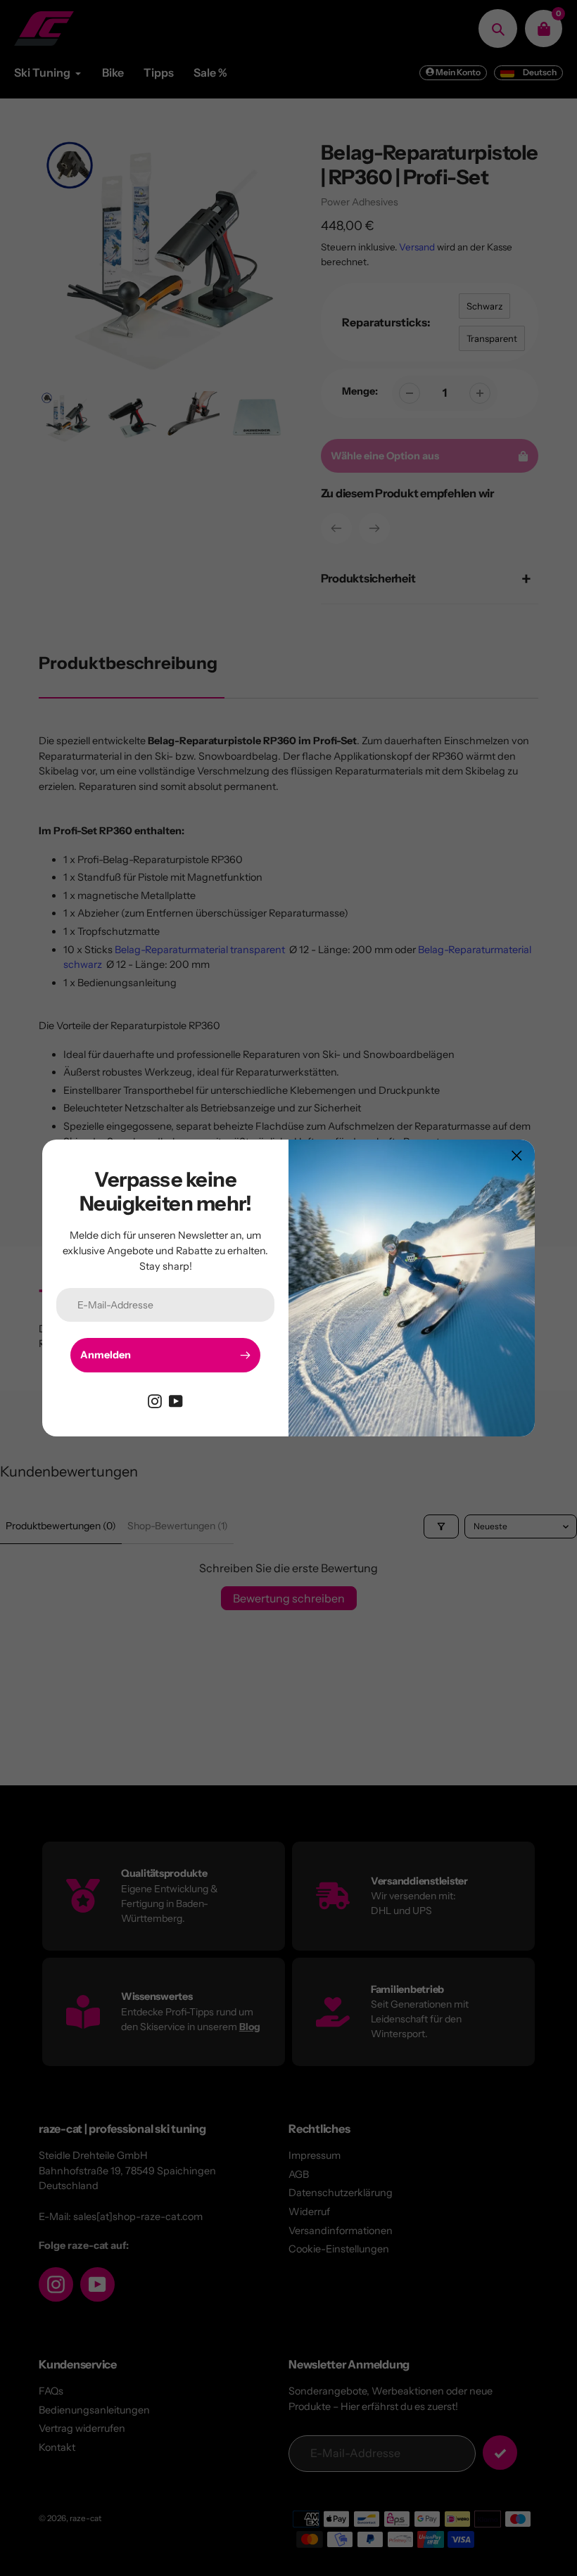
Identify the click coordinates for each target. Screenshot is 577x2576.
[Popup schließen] (517, 1155)
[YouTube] (176, 1401)
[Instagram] (155, 1401)
